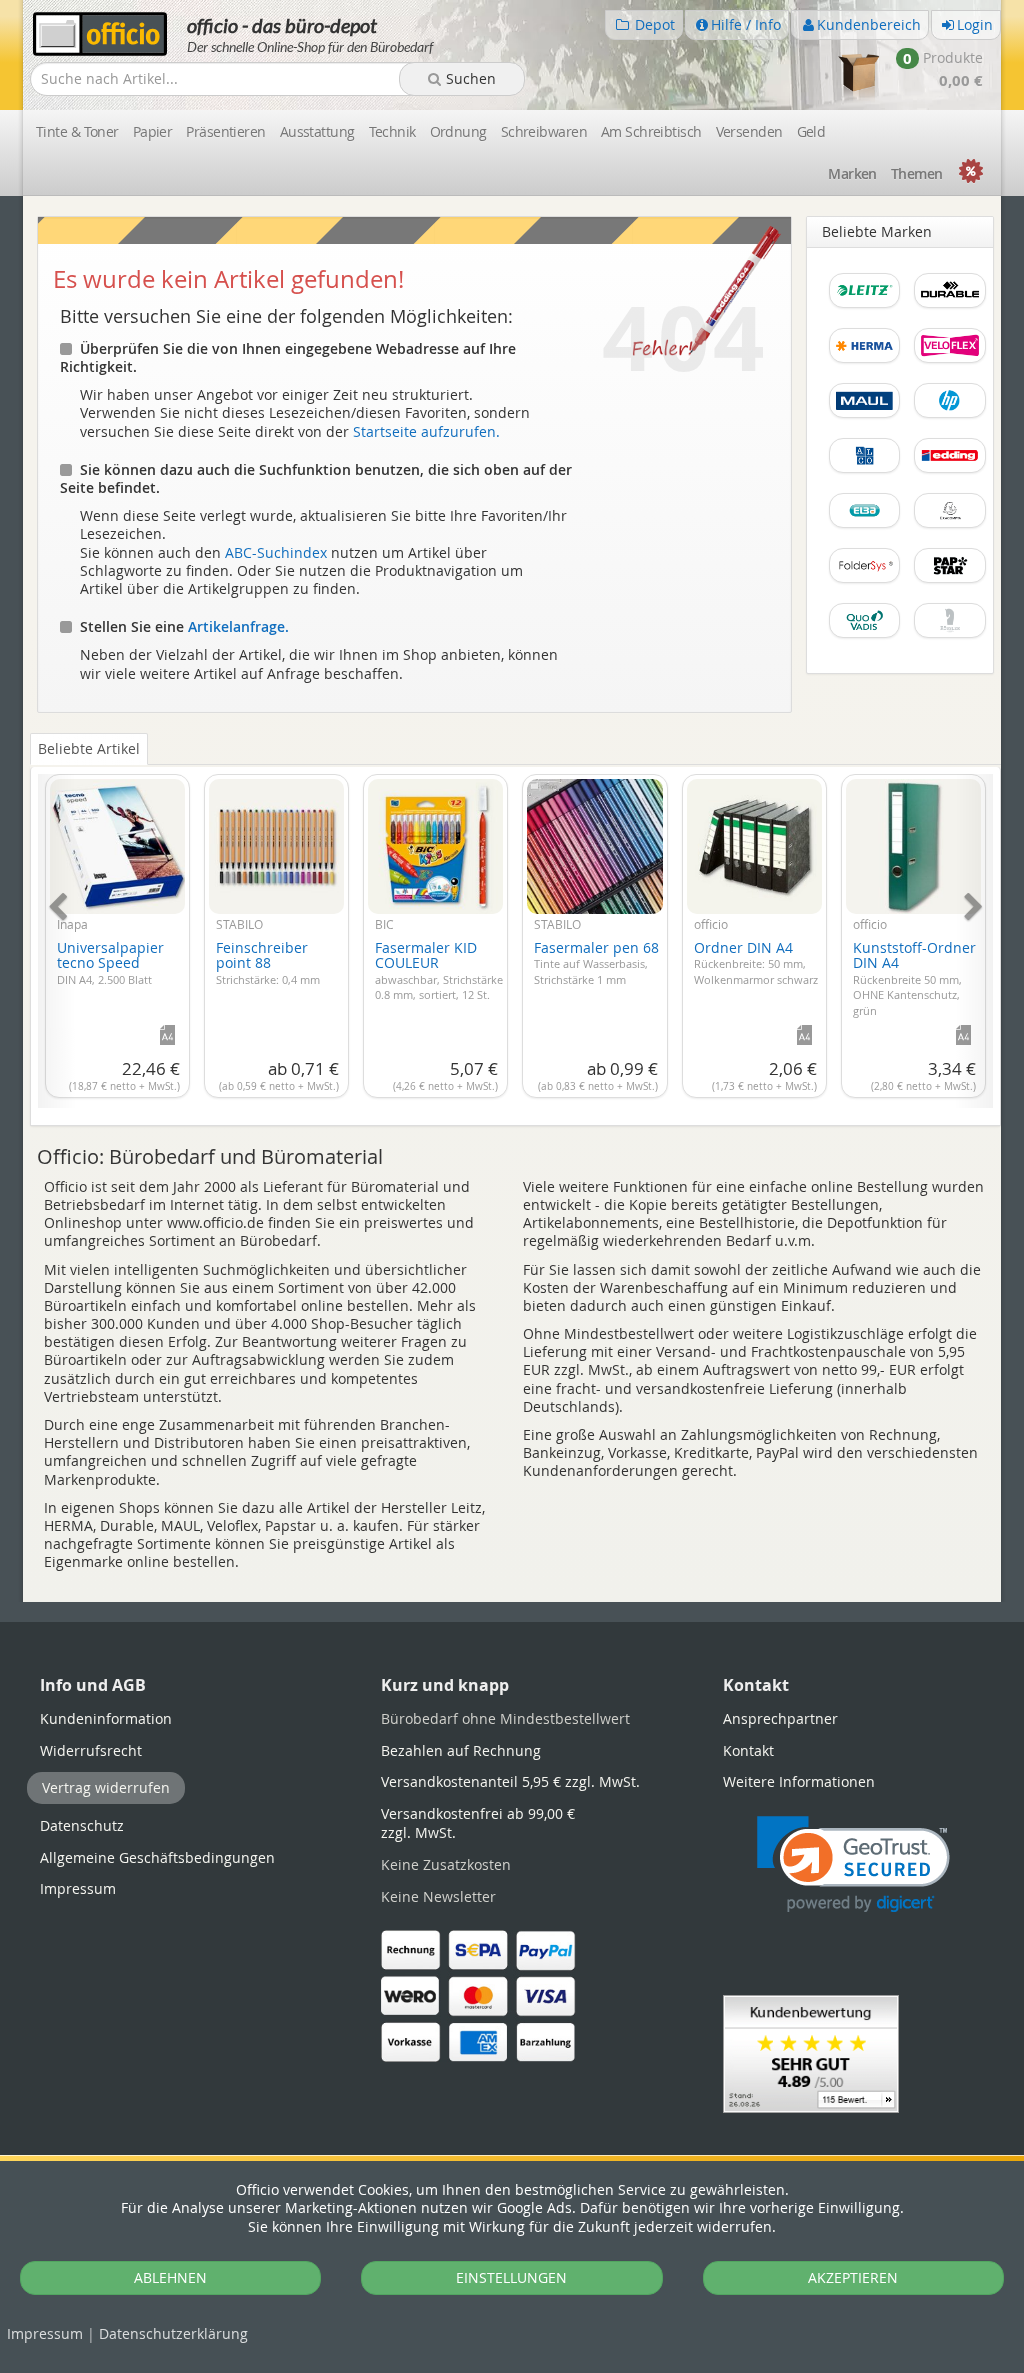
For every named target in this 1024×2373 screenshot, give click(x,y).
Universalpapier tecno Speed (110, 962)
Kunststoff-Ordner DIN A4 (914, 978)
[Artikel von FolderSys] (865, 575)
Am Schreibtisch (651, 131)
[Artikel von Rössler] (950, 630)
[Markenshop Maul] (865, 410)
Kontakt (748, 1750)
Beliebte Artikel (89, 748)
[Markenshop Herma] (865, 355)
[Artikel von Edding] (950, 465)
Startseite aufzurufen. (426, 431)
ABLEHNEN (170, 2277)
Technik (392, 131)
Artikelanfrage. (238, 626)
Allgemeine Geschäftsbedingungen (157, 1857)
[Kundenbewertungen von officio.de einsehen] (811, 2051)
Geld (811, 131)
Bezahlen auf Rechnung (461, 1750)
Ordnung (458, 131)
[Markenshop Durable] (950, 300)
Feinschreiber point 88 (268, 962)
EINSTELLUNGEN (511, 2277)
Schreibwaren (544, 131)
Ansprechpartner (780, 1718)
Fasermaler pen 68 (596, 962)
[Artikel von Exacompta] (950, 520)
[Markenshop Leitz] (865, 300)
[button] (853, 1864)
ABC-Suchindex (276, 552)
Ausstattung (317, 131)
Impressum (45, 2333)
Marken (852, 173)
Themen (917, 173)
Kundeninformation (106, 1718)
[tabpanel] (515, 929)
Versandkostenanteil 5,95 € (510, 1781)
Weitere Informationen (799, 1781)
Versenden (749, 131)
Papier (153, 131)
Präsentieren (225, 131)
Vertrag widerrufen (106, 1787)
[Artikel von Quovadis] (865, 630)
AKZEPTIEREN (853, 2277)
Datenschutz (173, 2333)
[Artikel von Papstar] (950, 575)
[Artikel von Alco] (865, 465)
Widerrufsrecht (91, 1750)
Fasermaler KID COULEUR (439, 970)
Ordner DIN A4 (756, 962)
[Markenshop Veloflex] (950, 355)
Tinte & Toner (77, 131)
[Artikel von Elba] (865, 520)
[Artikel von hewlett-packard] (950, 410)
